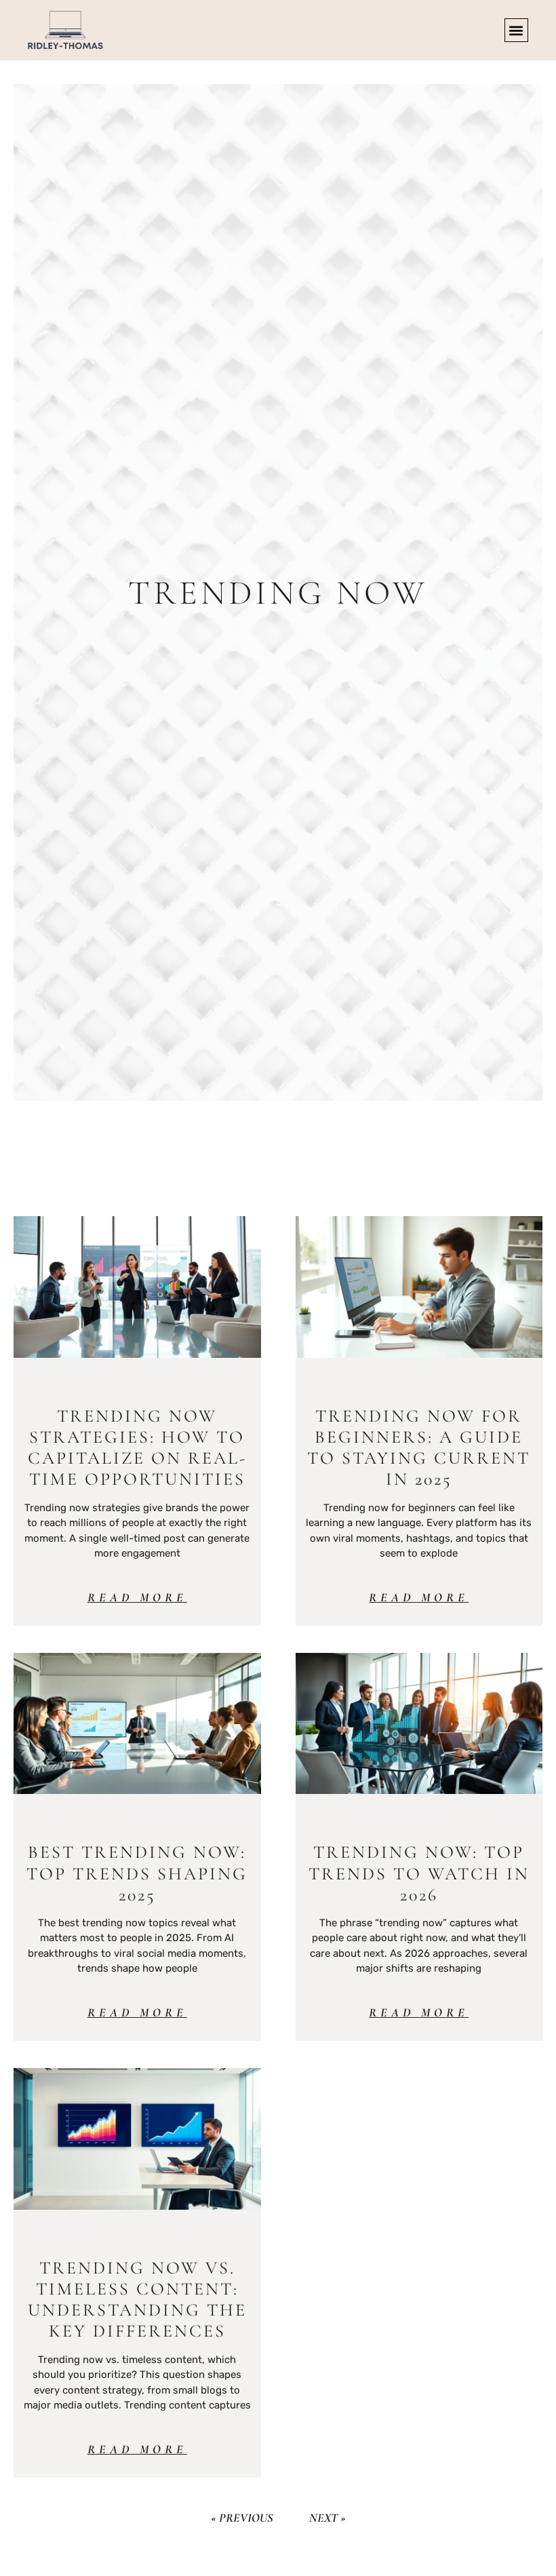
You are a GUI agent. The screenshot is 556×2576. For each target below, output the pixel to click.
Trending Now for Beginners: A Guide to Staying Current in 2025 (419, 1448)
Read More (137, 1597)
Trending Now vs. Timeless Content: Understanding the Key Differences (137, 2300)
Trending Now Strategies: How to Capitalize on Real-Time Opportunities (137, 1448)
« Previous (242, 2518)
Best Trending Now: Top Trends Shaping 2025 (137, 1873)
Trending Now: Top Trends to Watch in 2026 (419, 1873)
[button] (516, 30)
